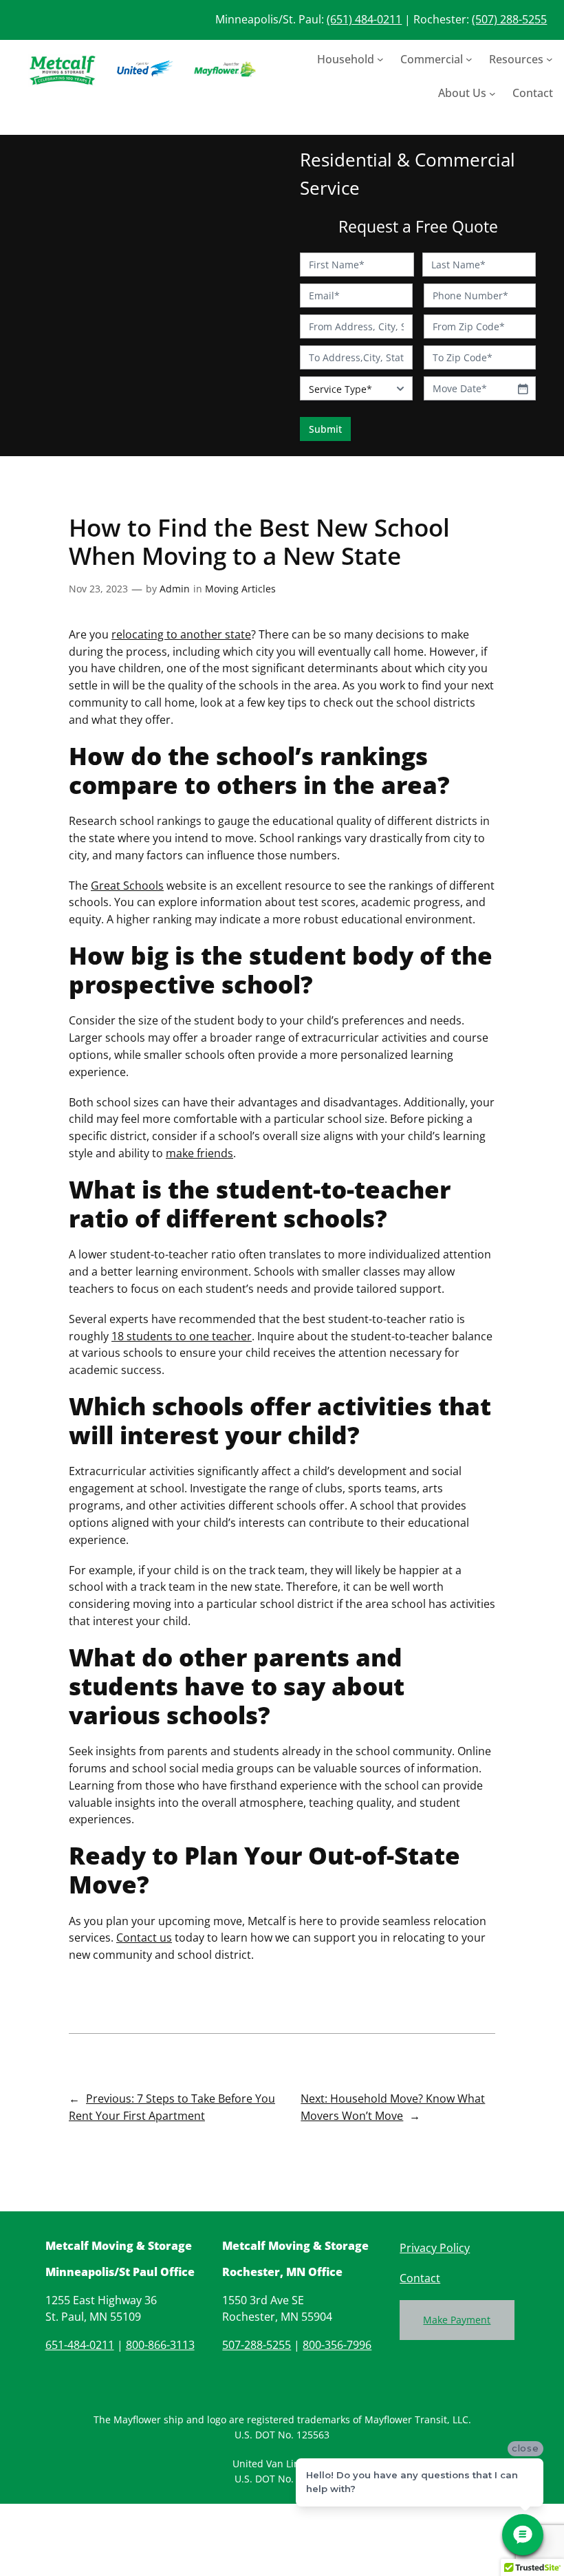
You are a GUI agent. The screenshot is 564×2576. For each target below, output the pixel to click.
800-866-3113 (160, 2345)
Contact (420, 2278)
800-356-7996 (337, 2345)
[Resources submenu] (550, 59)
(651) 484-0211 (364, 19)
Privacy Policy (435, 2248)
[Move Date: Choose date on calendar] (523, 389)
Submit (325, 429)
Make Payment (457, 2320)
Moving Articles (240, 589)
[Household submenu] (380, 59)
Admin (175, 589)
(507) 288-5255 (509, 19)
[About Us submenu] (492, 94)
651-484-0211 (80, 2345)
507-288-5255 (257, 2345)
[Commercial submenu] (469, 59)
